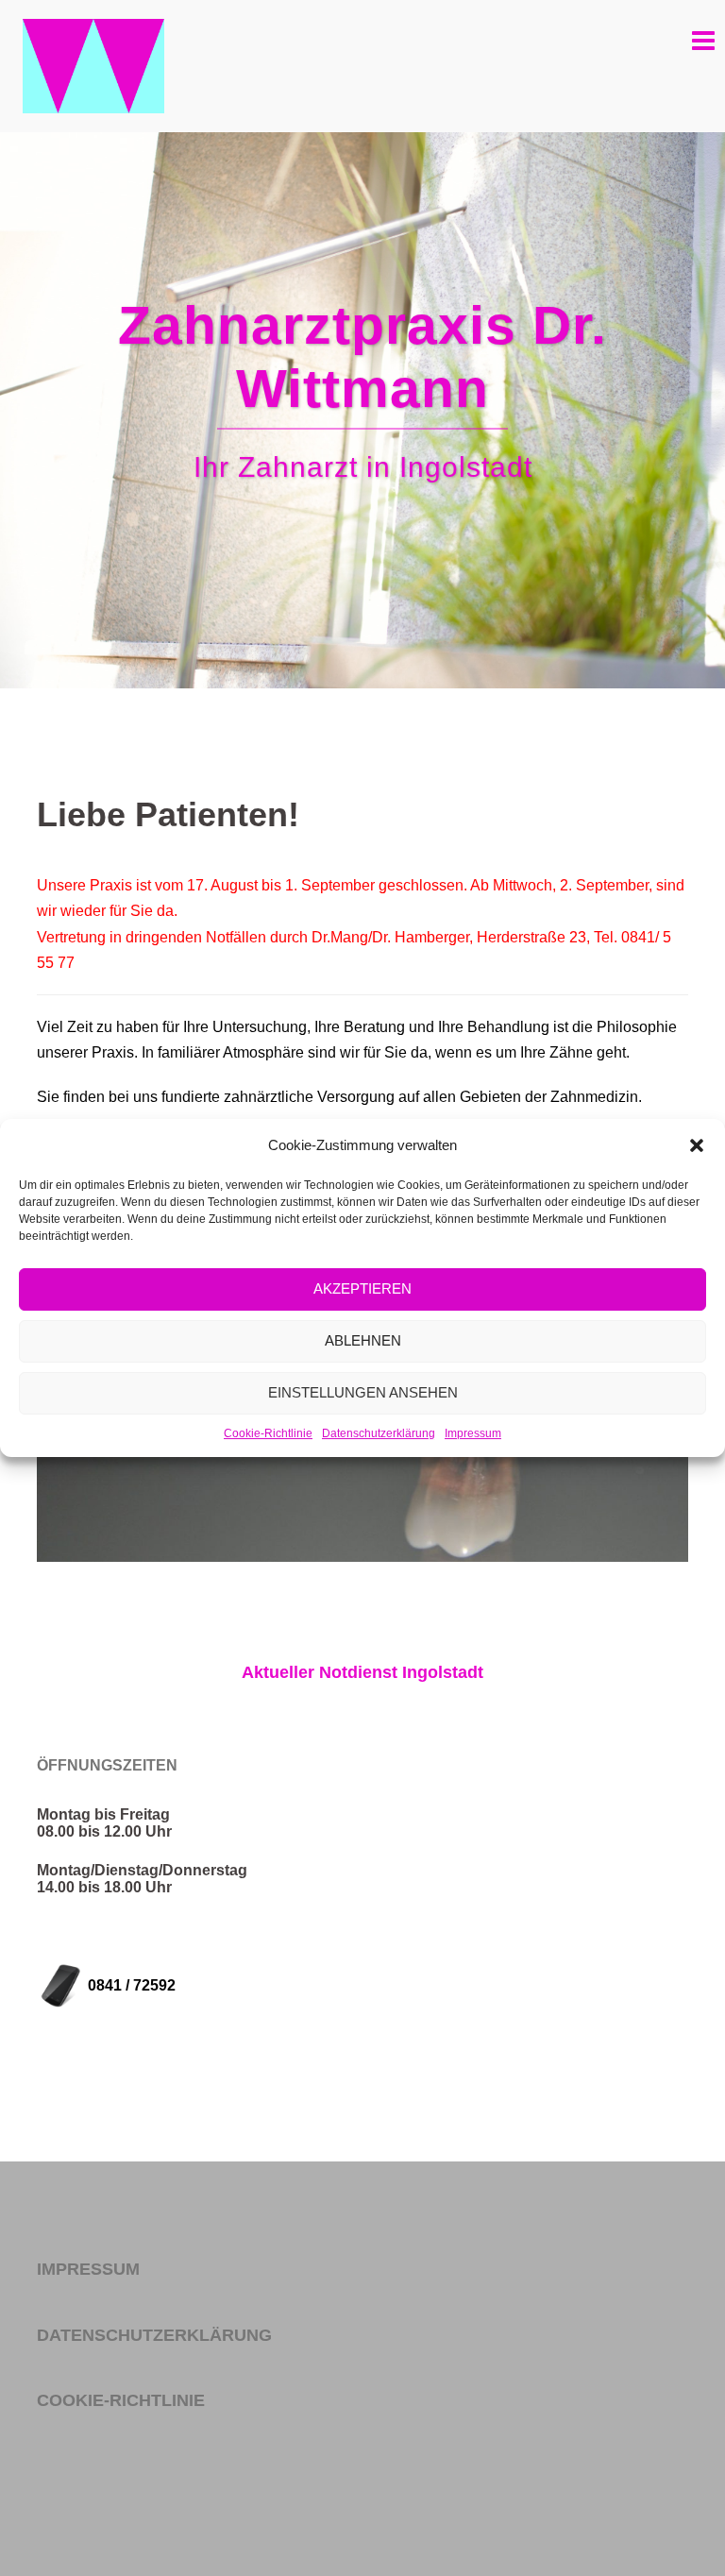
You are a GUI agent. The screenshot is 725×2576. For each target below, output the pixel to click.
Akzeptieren (362, 1288)
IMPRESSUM (88, 2269)
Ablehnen (363, 1340)
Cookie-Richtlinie (268, 1433)
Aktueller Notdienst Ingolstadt (362, 1672)
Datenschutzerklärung (379, 1433)
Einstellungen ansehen (363, 1392)
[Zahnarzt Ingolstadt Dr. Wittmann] (93, 65)
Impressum (473, 1433)
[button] (697, 1145)
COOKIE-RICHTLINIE (121, 2400)
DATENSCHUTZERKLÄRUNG (154, 2335)
